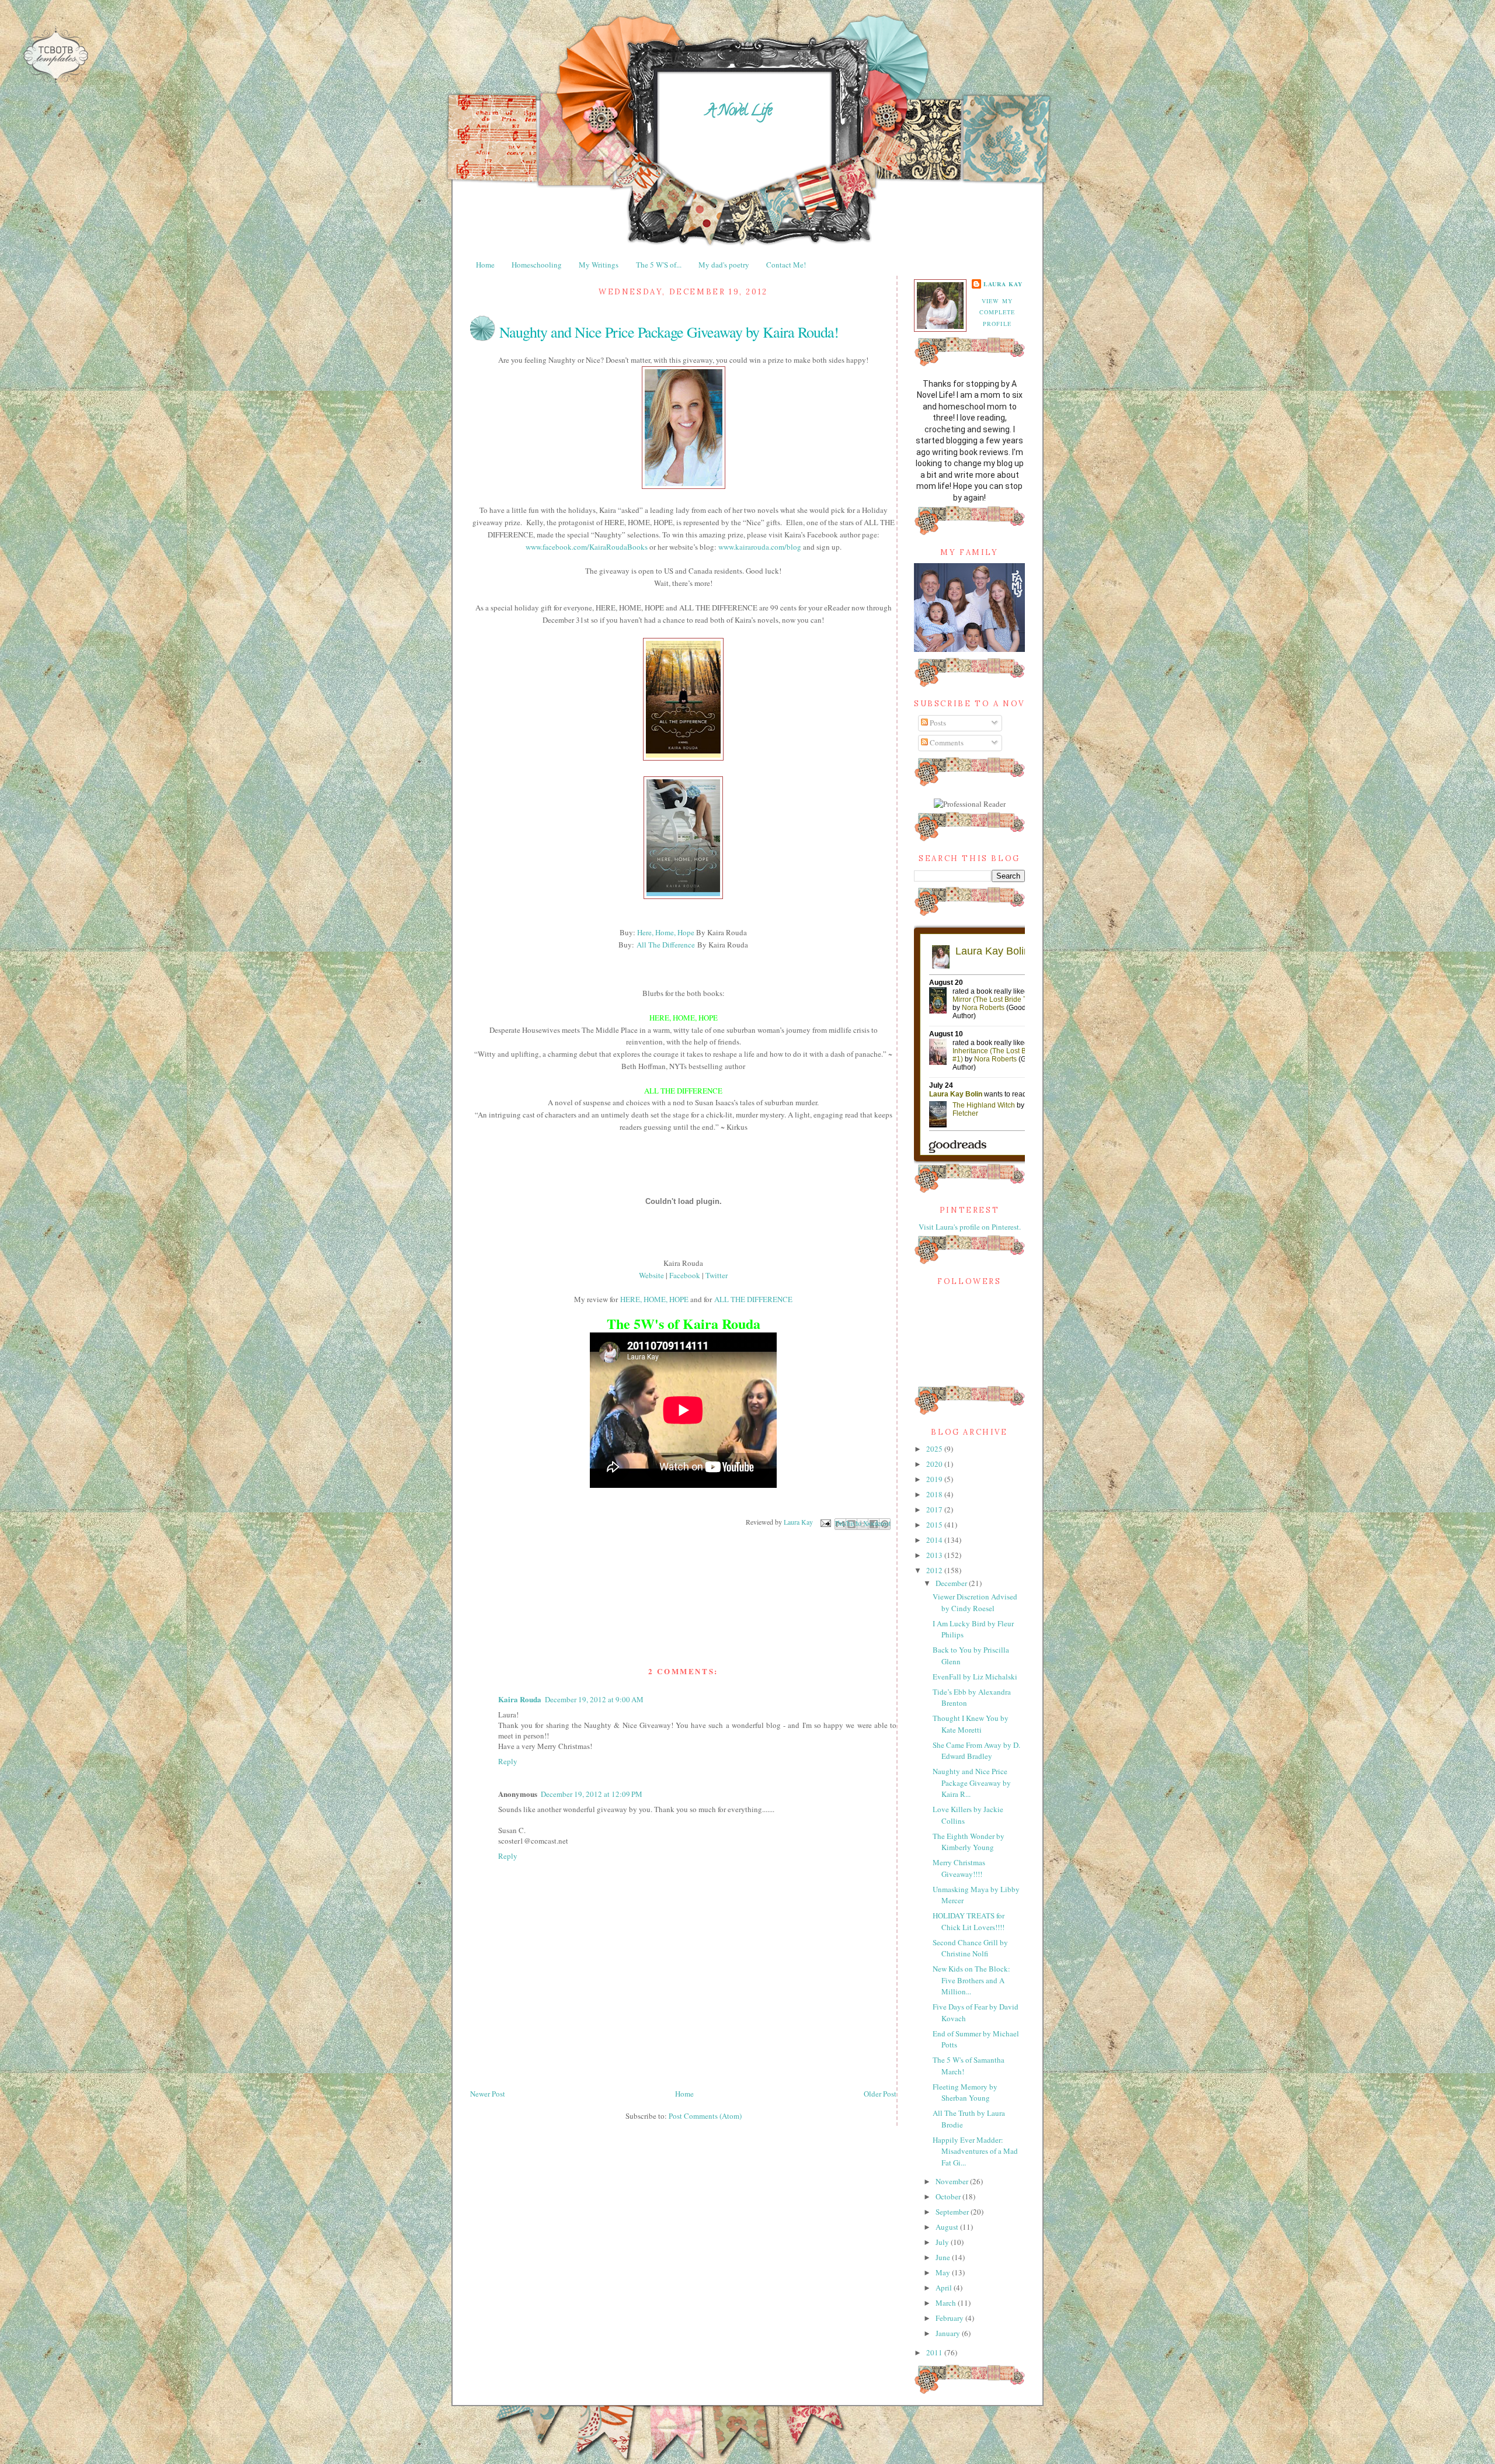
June (944, 2257)
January (949, 2333)
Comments (946, 742)
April (945, 2288)
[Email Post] (825, 1522)
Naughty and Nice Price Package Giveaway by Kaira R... (972, 1783)
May (944, 2272)
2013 (935, 1555)
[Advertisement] (683, 2052)
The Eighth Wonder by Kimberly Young (969, 1842)
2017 (935, 1509)
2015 (935, 1525)
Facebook (685, 1275)
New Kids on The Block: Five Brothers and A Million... (971, 1980)
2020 (935, 1464)
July (943, 2242)
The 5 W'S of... (659, 265)
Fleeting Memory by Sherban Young (965, 2092)
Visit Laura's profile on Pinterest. (970, 1227)
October (949, 2196)
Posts (937, 723)
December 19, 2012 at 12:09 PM (592, 1794)
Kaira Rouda (520, 1699)
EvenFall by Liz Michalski (975, 1677)
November (953, 2181)
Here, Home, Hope (666, 932)
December (952, 1583)
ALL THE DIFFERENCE (753, 1299)
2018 (935, 1494)
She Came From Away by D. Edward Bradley (976, 1751)
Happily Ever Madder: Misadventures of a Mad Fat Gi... (975, 2151)
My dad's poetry (724, 265)
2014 (935, 1540)
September (953, 2212)
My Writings (599, 265)
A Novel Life (739, 112)
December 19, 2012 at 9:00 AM (594, 1699)
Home (485, 265)
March (947, 2303)
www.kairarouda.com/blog (760, 547)
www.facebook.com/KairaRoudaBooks (587, 547)
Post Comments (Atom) (705, 2116)
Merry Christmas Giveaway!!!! (959, 1868)
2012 (935, 1570)
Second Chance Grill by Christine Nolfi (970, 1948)
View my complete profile (997, 312)
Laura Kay (1003, 284)
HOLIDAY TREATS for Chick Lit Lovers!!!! (969, 1921)
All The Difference (666, 945)
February (950, 2318)
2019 (935, 1479)
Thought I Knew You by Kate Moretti (971, 1724)
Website (651, 1275)
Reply (508, 1761)
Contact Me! (786, 265)
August (948, 2227)
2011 (935, 2352)
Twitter (717, 1275)
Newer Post (488, 2094)
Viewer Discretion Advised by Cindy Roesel (975, 1602)
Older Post (880, 2094)
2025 (935, 1449)
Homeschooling (537, 265)
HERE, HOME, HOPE (654, 1299)
